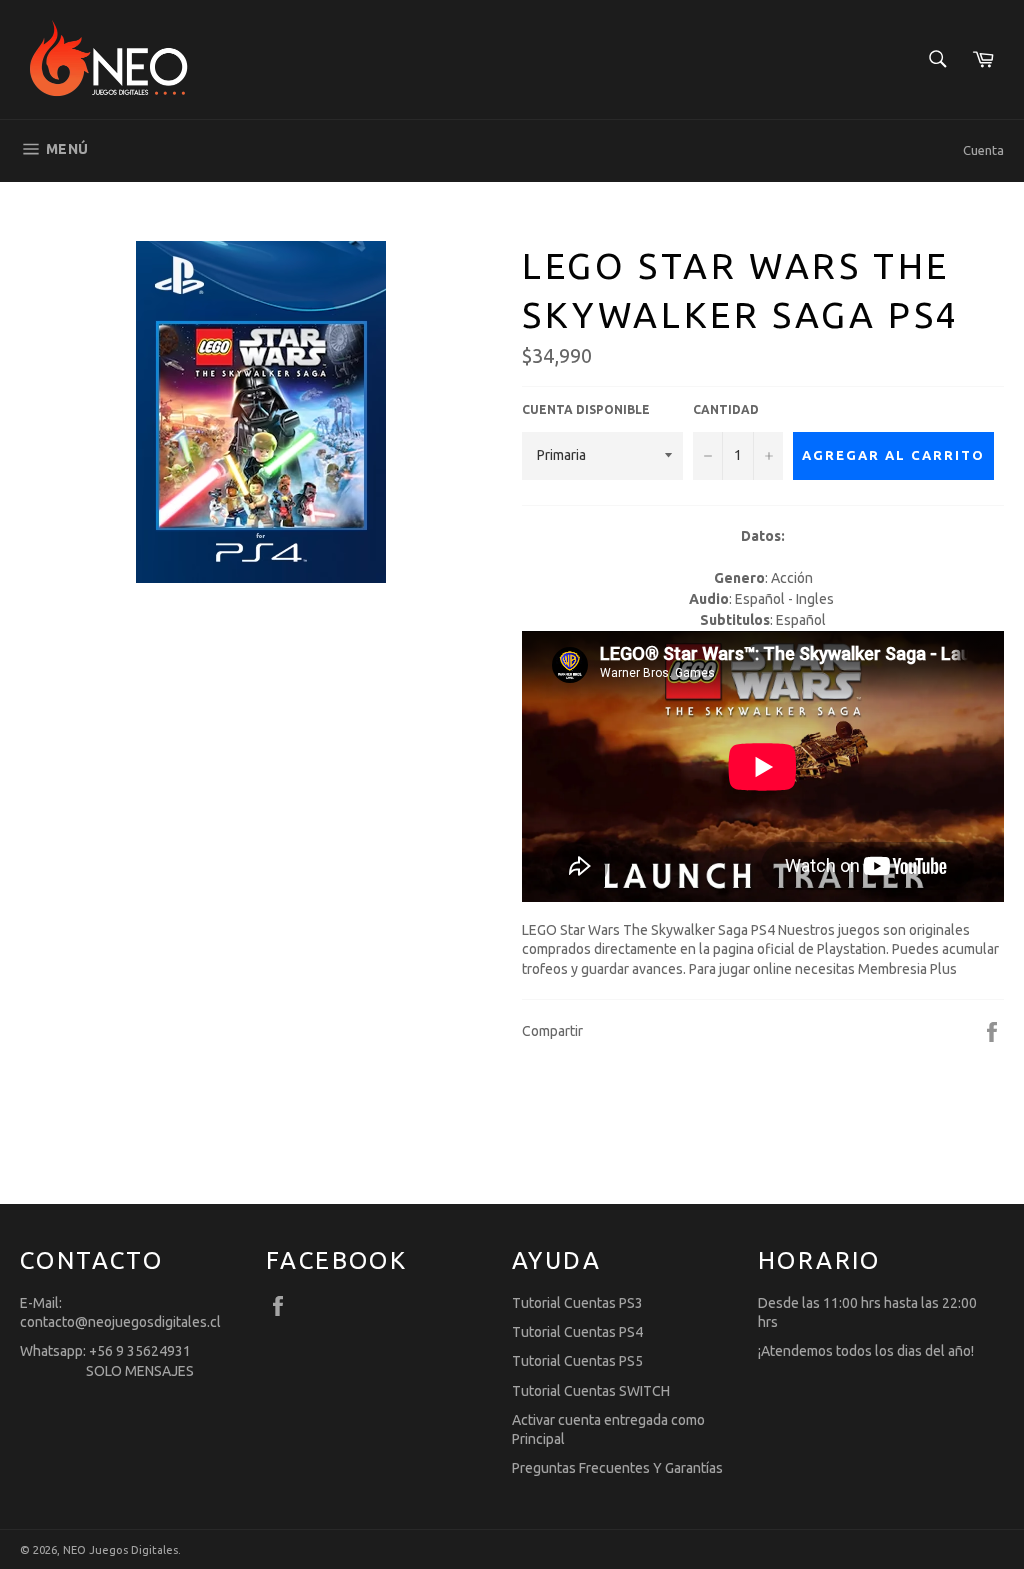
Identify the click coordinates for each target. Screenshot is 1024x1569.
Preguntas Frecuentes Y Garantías (617, 1468)
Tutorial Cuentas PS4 (577, 1332)
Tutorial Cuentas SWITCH (591, 1391)
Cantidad (726, 409)
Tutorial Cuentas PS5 (577, 1361)
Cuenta (983, 150)
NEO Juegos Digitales (120, 1550)
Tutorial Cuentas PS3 (577, 1303)
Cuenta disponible (586, 409)
